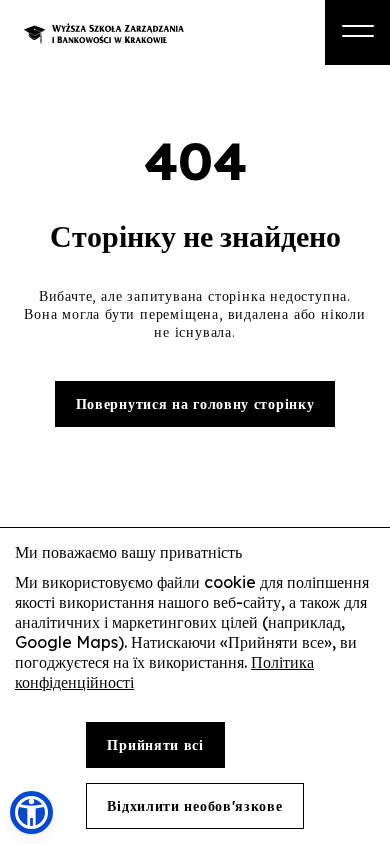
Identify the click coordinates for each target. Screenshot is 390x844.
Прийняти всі (155, 745)
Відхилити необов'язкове (194, 806)
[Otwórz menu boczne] (357, 32)
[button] (31, 812)
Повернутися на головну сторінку (195, 404)
